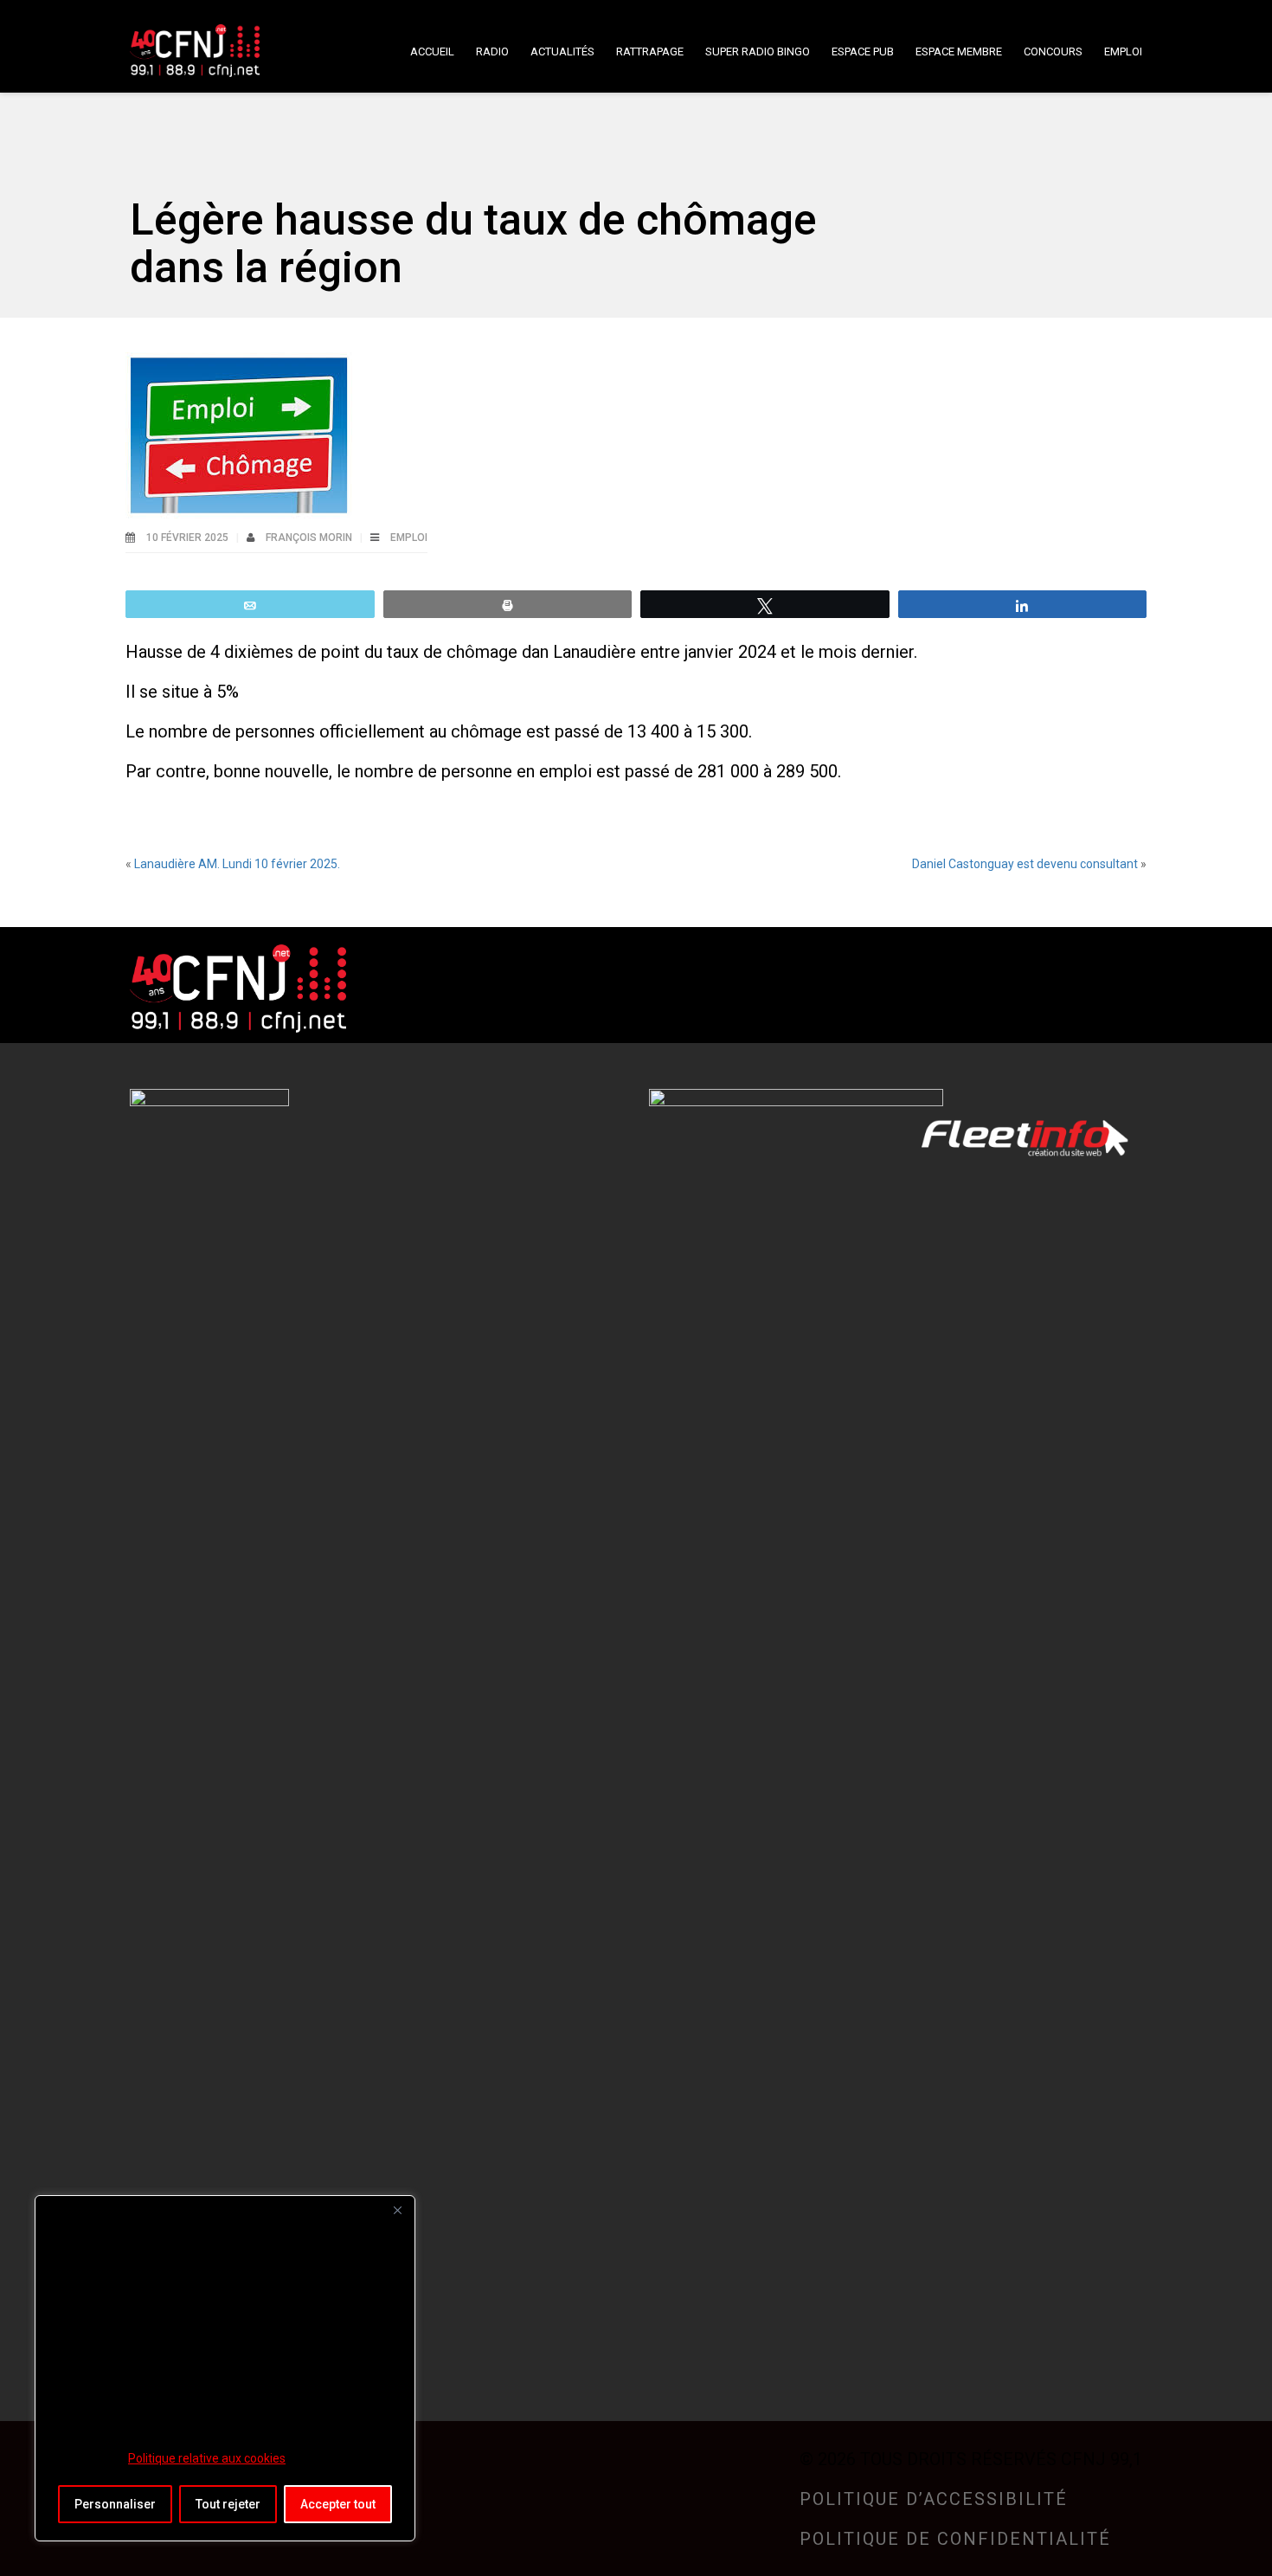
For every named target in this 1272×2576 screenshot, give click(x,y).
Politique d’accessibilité (934, 2499)
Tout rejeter (228, 2504)
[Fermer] (397, 2210)
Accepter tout (338, 2504)
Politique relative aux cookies (207, 2458)
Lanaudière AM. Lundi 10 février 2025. (237, 864)
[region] (225, 2368)
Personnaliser (115, 2504)
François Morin (310, 538)
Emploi (409, 538)
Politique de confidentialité (955, 2539)
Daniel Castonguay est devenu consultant (1025, 864)
